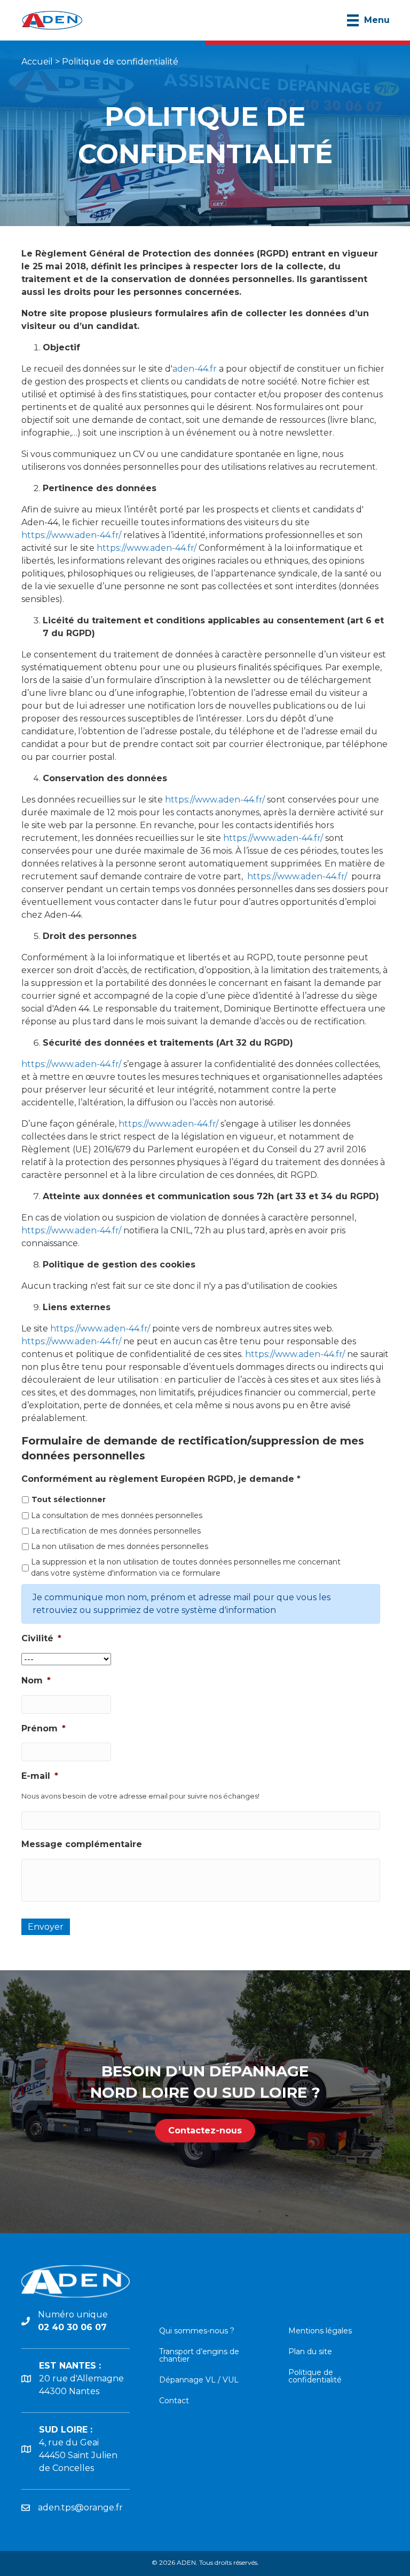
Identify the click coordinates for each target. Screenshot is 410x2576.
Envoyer (46, 1927)
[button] (205, 2131)
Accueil (37, 62)
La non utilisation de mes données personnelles (120, 1546)
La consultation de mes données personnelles (117, 1515)
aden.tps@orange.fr (80, 2507)
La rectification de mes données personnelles (116, 1531)
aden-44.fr (195, 369)
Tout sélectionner (69, 1499)
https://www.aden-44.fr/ (71, 535)
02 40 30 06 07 (72, 2327)
